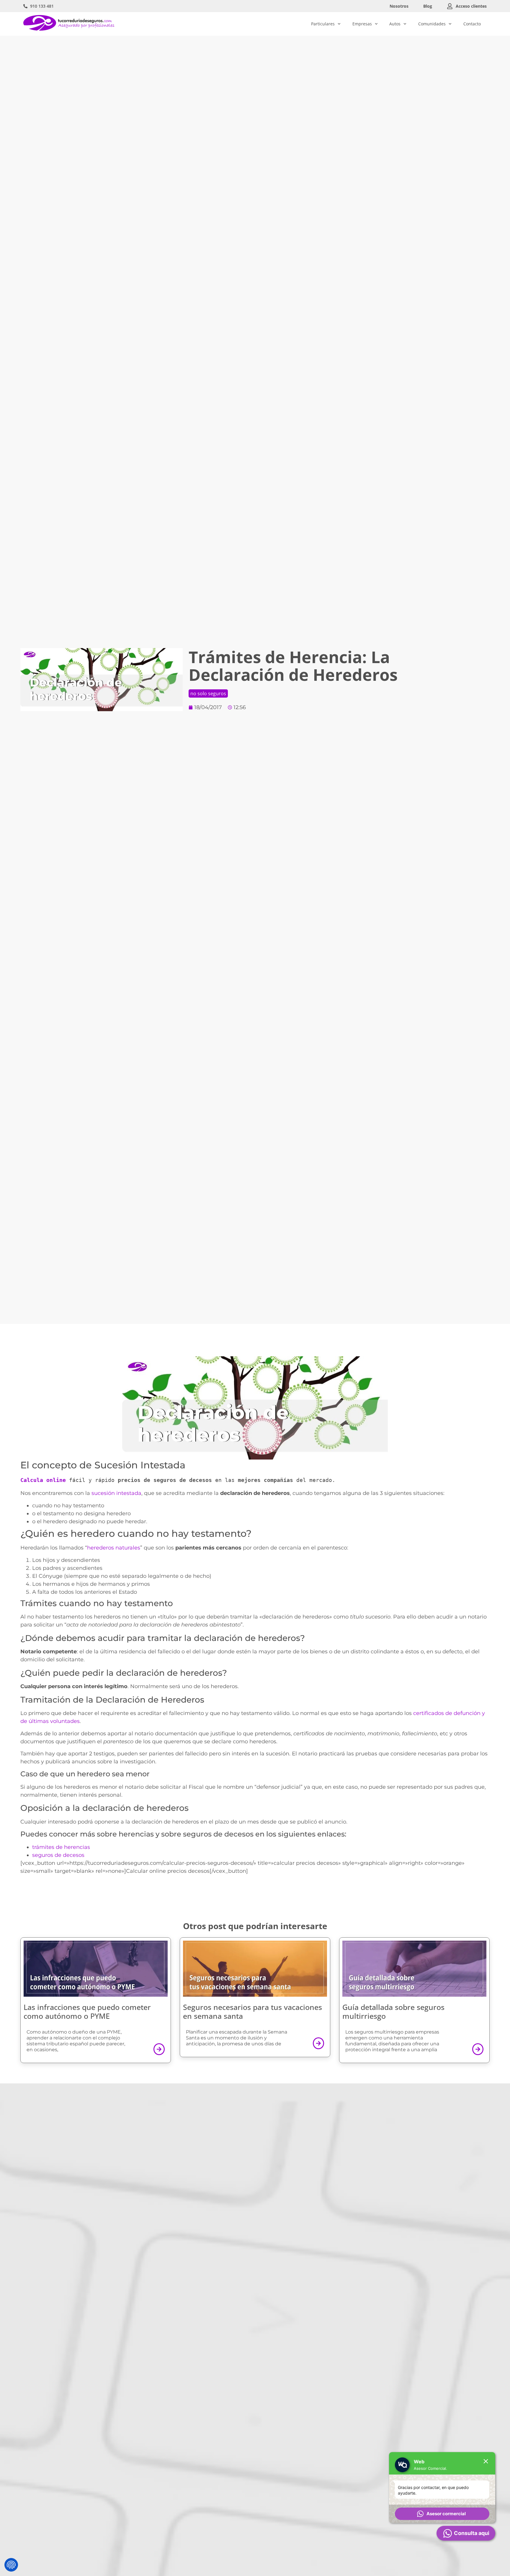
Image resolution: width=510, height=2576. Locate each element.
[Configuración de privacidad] (11, 2565)
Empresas (362, 24)
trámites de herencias (61, 1847)
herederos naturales (114, 1548)
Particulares (323, 24)
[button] (442, 2514)
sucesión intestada (116, 1493)
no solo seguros (208, 693)
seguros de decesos (58, 1855)
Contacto (472, 24)
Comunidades (432, 24)
